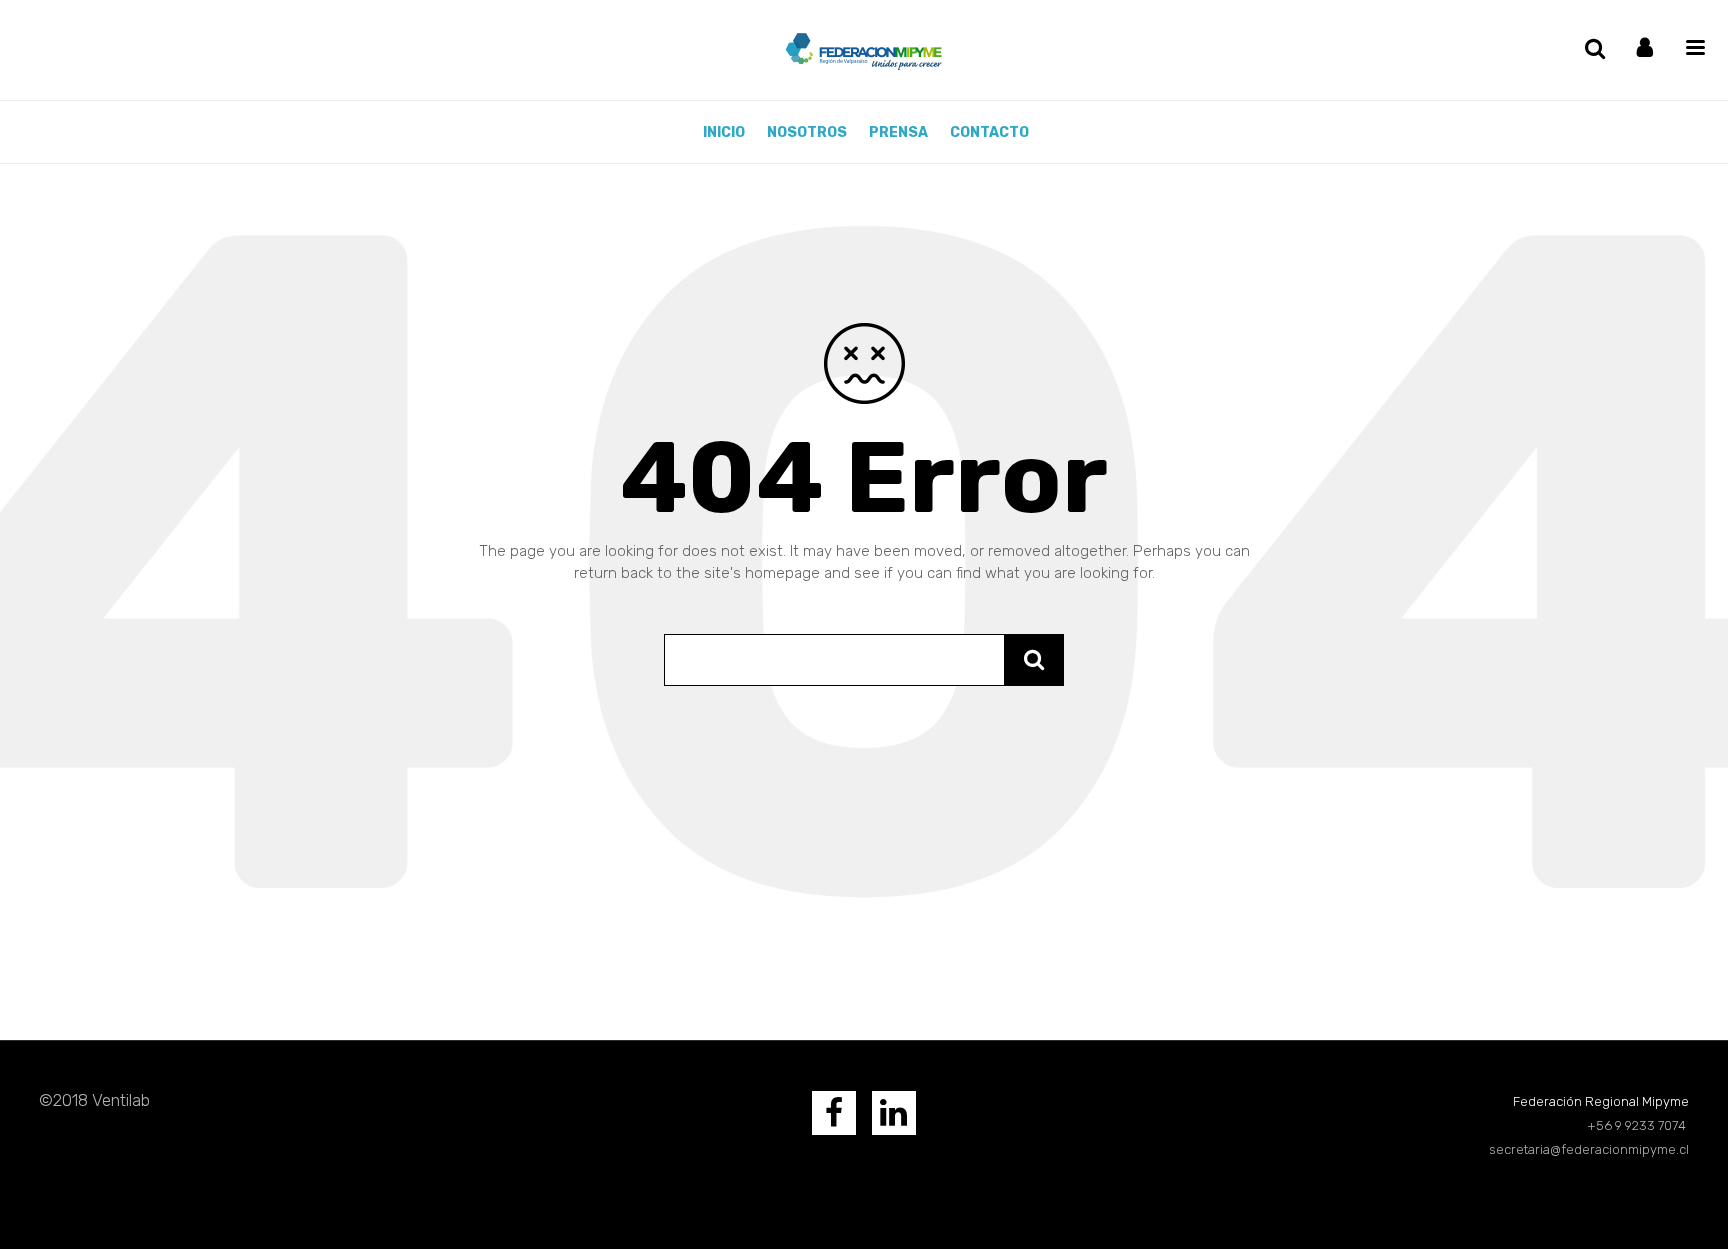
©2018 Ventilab (94, 1100)
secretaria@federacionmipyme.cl (1589, 1149)
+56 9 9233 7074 (1638, 1125)
